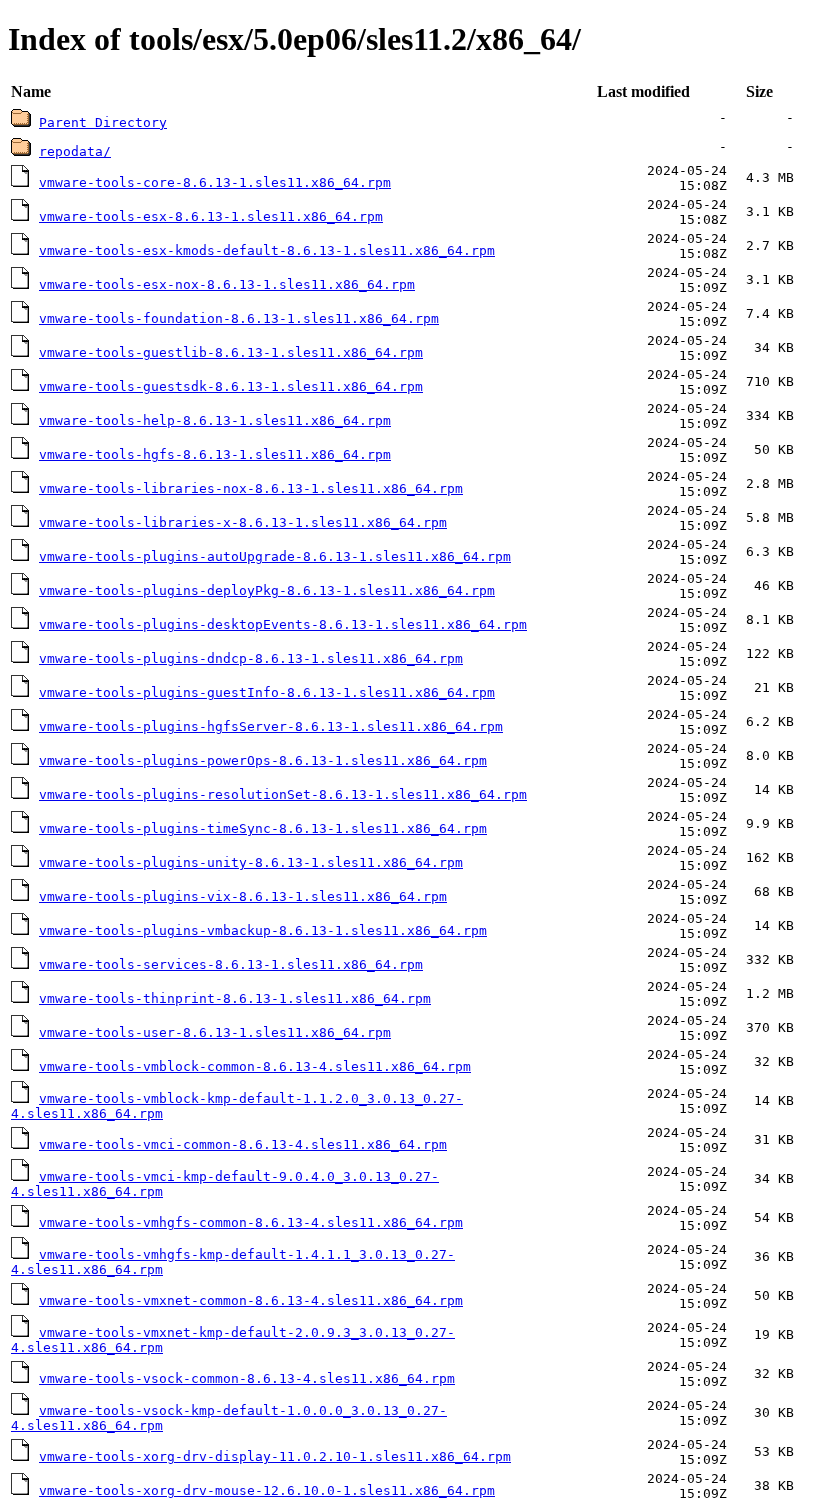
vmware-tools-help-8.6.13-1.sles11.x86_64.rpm (215, 420)
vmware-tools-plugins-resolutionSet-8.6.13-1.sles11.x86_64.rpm (283, 794)
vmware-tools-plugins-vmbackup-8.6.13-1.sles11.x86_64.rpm (263, 930)
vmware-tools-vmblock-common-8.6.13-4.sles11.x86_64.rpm (255, 1066)
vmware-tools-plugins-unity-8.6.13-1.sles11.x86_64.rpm (251, 862)
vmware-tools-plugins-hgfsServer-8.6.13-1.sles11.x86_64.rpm (271, 726)
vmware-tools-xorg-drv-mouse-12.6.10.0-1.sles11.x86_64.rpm (267, 1490)
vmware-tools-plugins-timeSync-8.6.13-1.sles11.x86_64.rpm (263, 828)
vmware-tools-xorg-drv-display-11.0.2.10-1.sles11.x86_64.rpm (275, 1456)
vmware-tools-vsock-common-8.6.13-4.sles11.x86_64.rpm (247, 1378)
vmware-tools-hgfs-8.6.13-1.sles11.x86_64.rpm (215, 454)
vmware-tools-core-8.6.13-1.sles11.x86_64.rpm (215, 182)
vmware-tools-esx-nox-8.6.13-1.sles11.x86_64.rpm (227, 284)
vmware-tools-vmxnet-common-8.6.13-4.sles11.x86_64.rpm (251, 1300)
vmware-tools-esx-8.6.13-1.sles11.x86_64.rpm (211, 216)
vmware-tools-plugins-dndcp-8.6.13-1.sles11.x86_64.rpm (251, 658)
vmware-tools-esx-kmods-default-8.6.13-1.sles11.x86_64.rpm (267, 250)
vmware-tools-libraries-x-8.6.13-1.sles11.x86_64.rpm (243, 522)
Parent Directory (103, 122)
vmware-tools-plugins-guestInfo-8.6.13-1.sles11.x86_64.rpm (267, 692)
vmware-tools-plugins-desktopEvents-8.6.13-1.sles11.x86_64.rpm (283, 624)
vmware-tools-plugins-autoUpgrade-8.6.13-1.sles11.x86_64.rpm (275, 556)
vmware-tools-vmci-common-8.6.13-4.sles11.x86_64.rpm (243, 1144)
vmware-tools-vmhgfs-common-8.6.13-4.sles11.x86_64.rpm (251, 1222)
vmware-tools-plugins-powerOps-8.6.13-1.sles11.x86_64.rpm (263, 760)
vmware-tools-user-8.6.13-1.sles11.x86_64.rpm (215, 1032)
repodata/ (75, 151)
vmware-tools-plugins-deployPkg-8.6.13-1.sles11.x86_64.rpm (267, 590)
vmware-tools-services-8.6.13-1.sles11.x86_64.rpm (231, 964)
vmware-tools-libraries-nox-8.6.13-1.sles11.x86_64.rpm (251, 488)
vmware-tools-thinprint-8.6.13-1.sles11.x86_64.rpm (235, 998)
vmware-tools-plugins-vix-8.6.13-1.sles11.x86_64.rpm (243, 896)
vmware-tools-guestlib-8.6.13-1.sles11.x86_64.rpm (231, 352)
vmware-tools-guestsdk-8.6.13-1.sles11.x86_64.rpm (231, 386)
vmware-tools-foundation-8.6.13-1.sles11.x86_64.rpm (239, 318)
